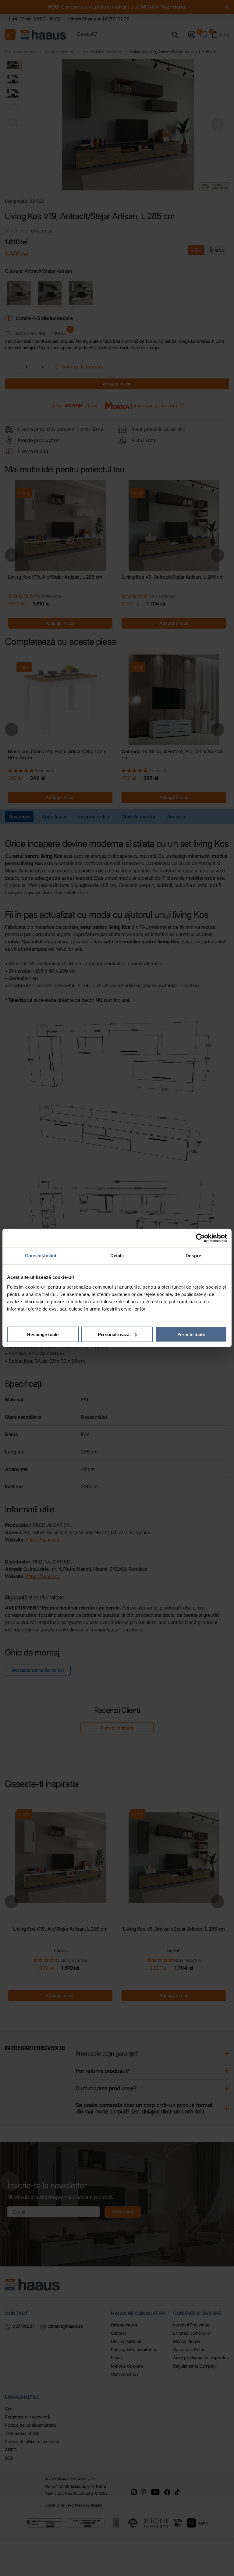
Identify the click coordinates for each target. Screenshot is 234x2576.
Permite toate (191, 1334)
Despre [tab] (193, 1256)
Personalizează (114, 1334)
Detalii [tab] (117, 1256)
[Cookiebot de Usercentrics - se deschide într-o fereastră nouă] (200, 1238)
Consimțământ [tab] (41, 1256)
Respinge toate (43, 1334)
